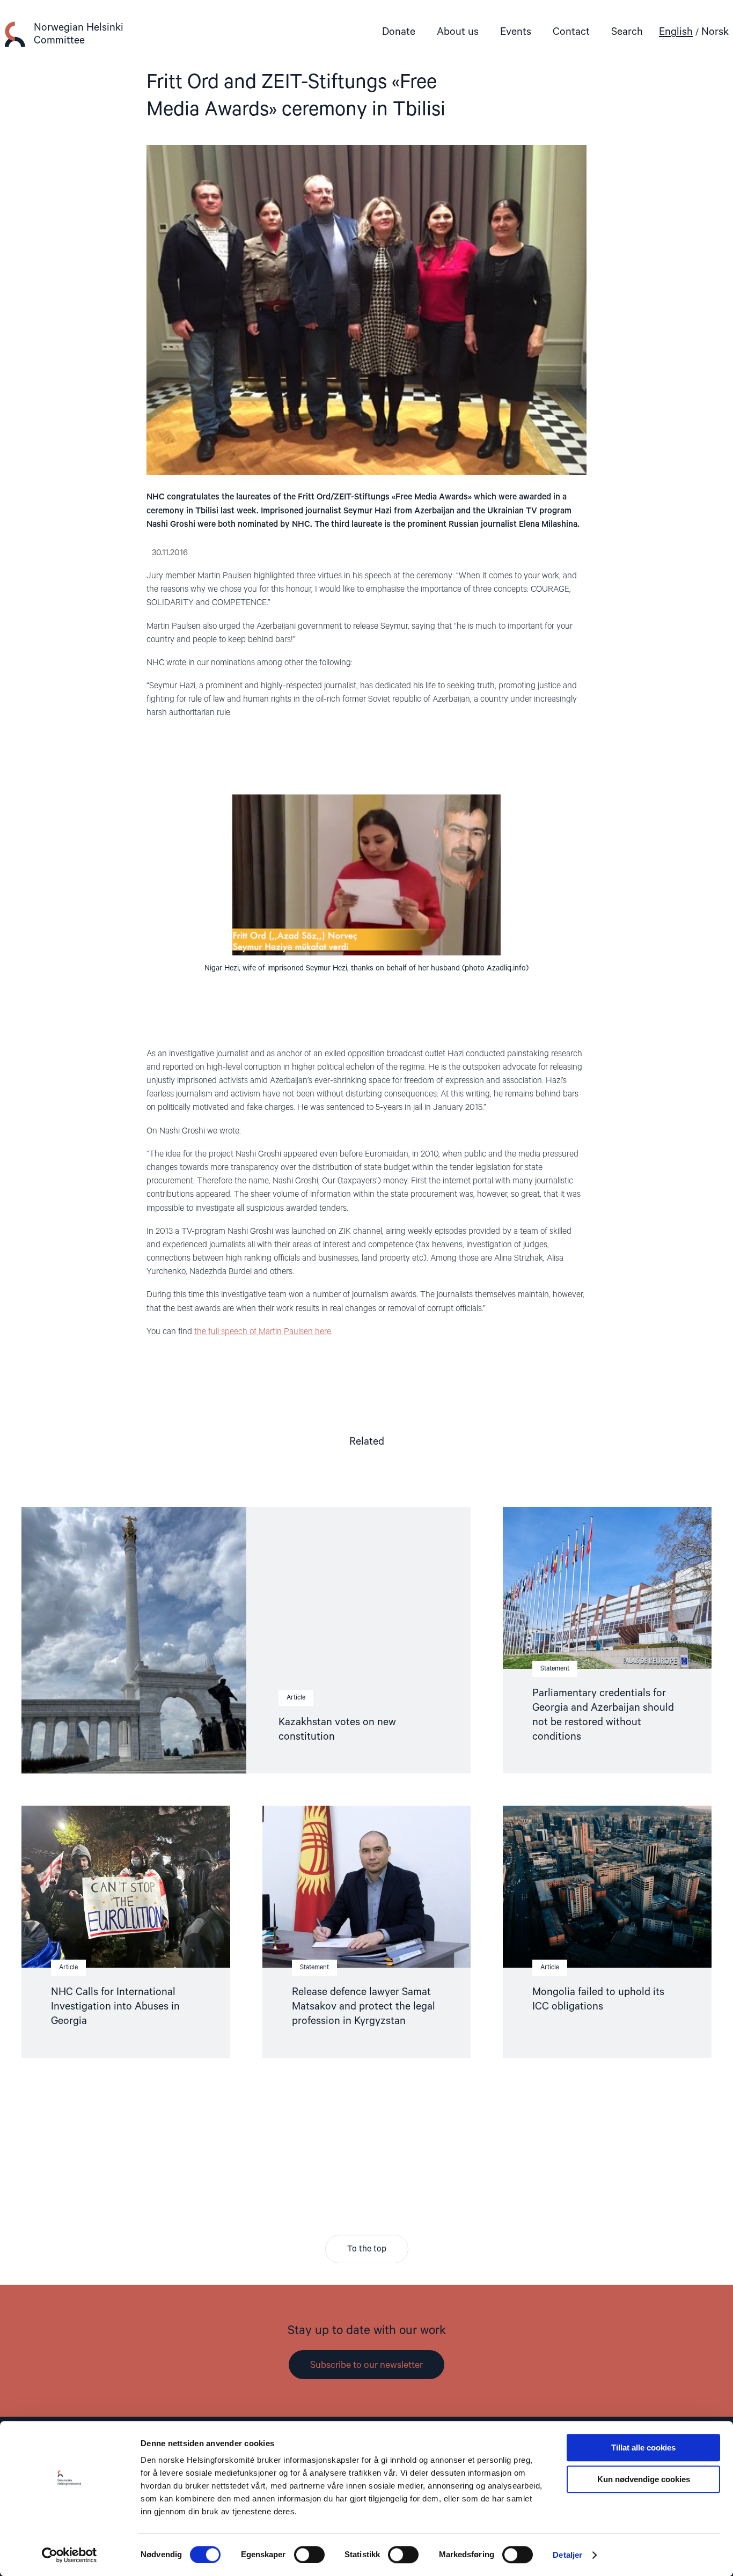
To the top (367, 2249)
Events (516, 32)
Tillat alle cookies (643, 2448)
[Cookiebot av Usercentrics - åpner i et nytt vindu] (69, 2555)
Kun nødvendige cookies (644, 2479)
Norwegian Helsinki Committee (79, 34)
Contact (571, 32)
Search (627, 32)
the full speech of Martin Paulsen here (263, 1332)
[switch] (309, 2555)
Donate (399, 32)
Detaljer (567, 2555)
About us (458, 32)
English (676, 32)
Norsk (715, 32)
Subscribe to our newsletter (366, 2365)
